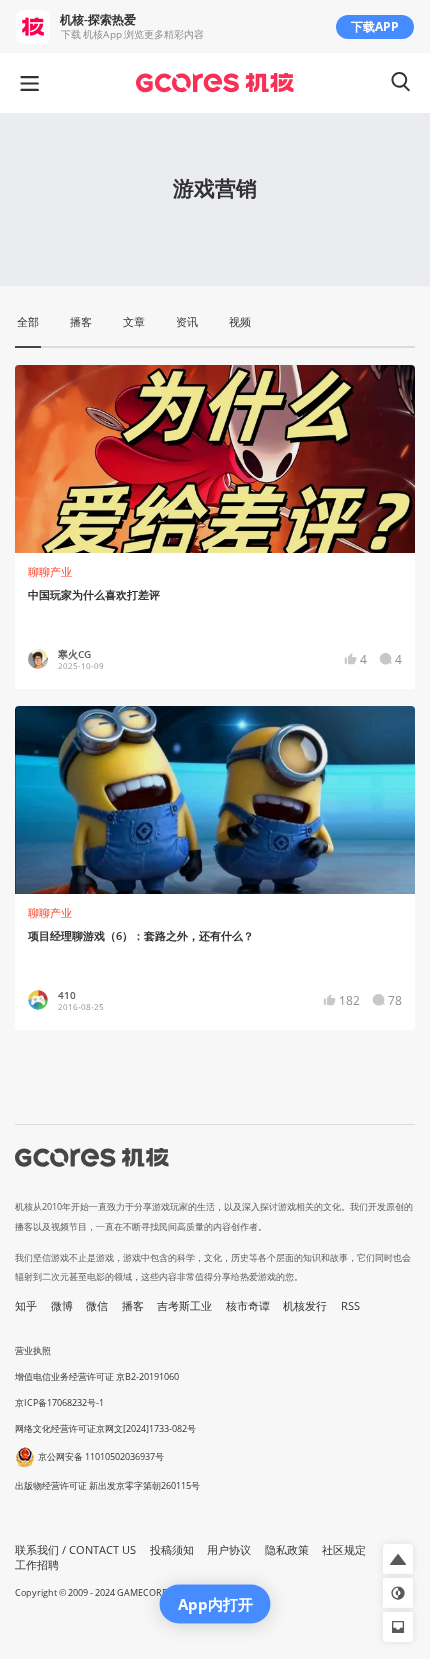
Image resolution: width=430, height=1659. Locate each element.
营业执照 (33, 1350)
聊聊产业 (50, 572)
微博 (62, 1306)
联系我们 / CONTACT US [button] (75, 1550)
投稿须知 (172, 1550)
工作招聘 (37, 1565)
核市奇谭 (248, 1306)
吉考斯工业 (184, 1306)
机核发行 (305, 1306)
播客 (133, 1306)
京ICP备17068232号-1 (59, 1402)
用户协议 (229, 1550)
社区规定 (344, 1550)
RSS (350, 1306)
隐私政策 (287, 1550)
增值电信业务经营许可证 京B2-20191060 (97, 1376)
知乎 (26, 1306)
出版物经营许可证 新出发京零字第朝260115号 (107, 1485)
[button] (398, 1559)
